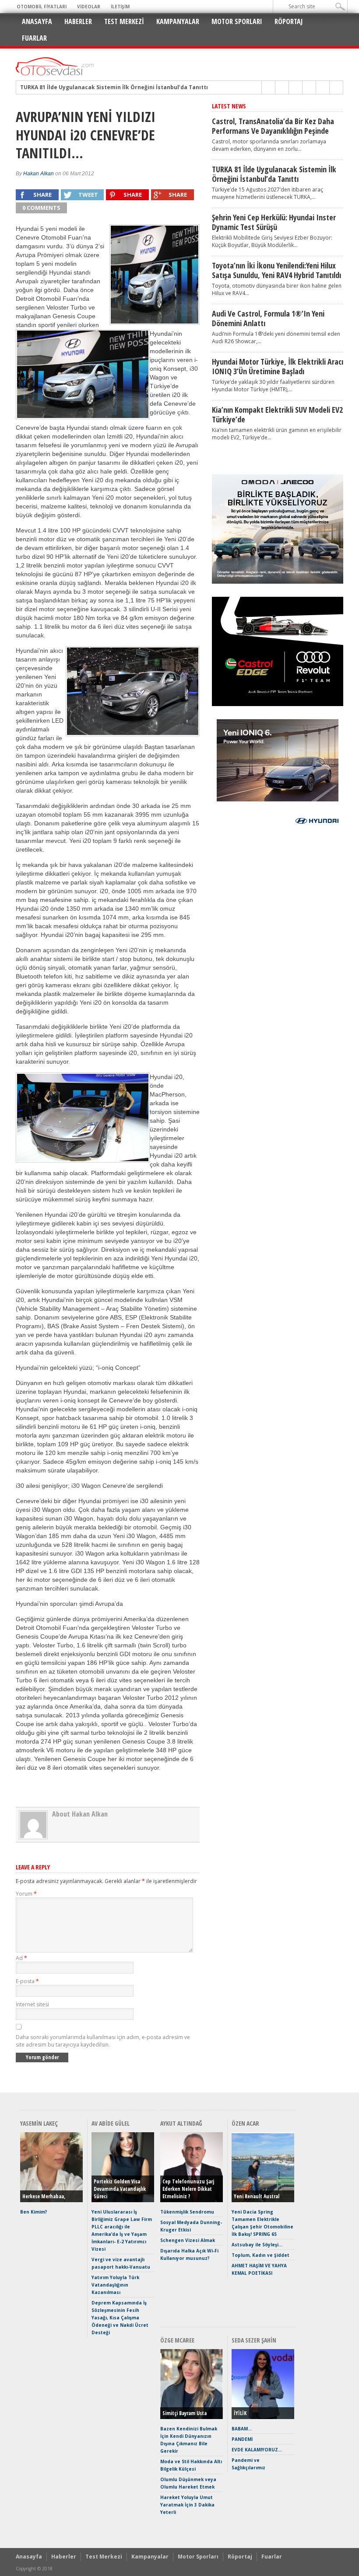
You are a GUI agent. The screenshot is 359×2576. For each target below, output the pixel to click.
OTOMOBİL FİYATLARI (42, 7)
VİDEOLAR (89, 7)
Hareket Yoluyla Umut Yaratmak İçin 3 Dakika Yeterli (187, 2505)
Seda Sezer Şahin (254, 2340)
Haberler (78, 21)
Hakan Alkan (39, 174)
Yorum (26, 1894)
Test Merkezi (124, 21)
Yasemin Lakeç (39, 2123)
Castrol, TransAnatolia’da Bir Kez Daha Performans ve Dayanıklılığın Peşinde (273, 126)
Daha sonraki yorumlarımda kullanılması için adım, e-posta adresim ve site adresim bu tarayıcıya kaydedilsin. (103, 2041)
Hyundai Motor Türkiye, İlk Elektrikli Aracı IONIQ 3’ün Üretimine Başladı (278, 366)
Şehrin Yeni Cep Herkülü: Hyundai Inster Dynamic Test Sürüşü (106, 87)
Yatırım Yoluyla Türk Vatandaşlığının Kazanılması (115, 2285)
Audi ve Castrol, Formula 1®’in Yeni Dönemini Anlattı (268, 318)
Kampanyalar (178, 21)
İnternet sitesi (32, 2004)
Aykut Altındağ (181, 2123)
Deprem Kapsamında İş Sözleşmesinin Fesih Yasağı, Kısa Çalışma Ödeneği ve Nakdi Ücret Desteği (120, 2318)
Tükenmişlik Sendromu (187, 2212)
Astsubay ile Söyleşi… (257, 2245)
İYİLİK (240, 2413)
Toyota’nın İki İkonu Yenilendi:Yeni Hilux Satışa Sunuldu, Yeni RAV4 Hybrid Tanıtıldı (276, 270)
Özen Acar (245, 2123)
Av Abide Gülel (111, 2123)
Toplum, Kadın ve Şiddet (260, 2255)
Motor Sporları (237, 21)
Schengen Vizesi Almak (188, 2240)
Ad (21, 1958)
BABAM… (242, 2429)
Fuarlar (34, 38)
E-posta (27, 1981)
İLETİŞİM (120, 7)
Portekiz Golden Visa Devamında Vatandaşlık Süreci (120, 2189)
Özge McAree (177, 2340)
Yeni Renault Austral (257, 2196)
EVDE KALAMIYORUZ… (257, 2450)
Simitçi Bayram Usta (185, 2413)
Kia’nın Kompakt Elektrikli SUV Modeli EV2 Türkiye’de (277, 414)
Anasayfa (37, 21)
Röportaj (289, 21)
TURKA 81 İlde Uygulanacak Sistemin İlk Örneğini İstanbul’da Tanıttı (274, 174)
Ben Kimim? (34, 2212)
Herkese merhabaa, (44, 2196)
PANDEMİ (242, 2439)
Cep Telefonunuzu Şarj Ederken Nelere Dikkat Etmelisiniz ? (188, 2189)
